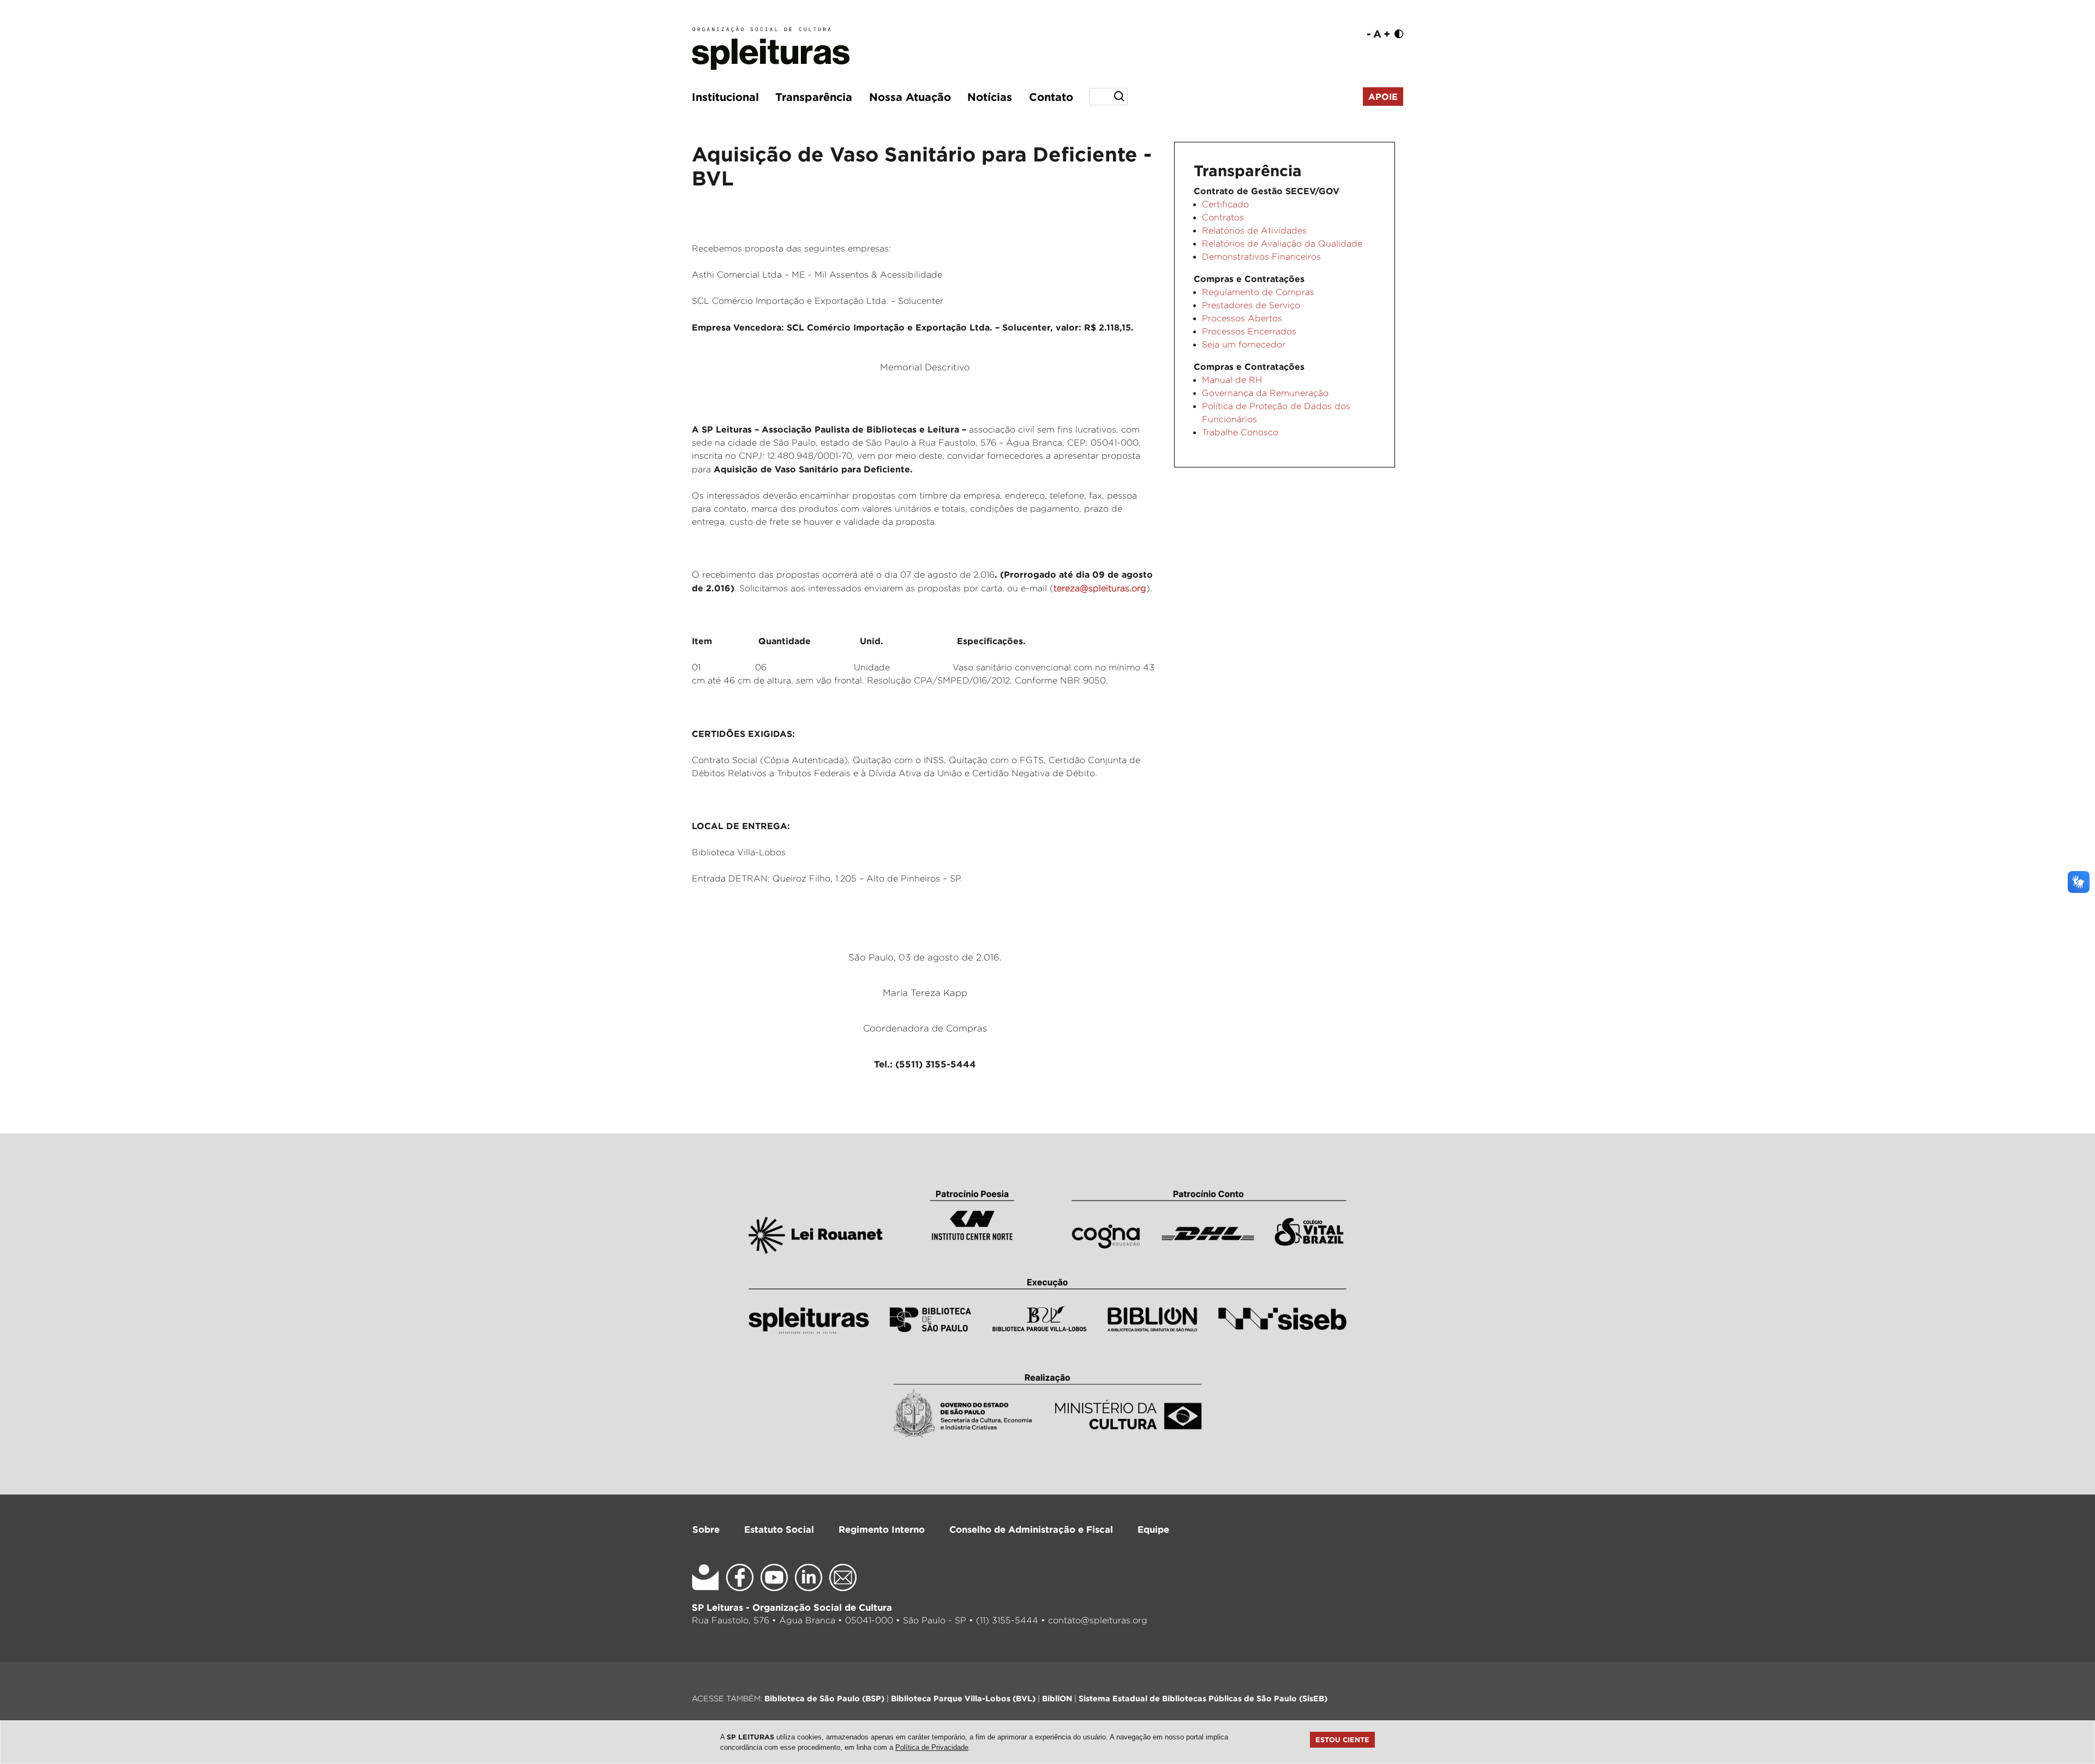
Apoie (1383, 97)
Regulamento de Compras (1258, 292)
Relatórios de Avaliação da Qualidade (1282, 244)
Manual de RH (1232, 380)
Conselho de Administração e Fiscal (1031, 1529)
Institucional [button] (725, 97)
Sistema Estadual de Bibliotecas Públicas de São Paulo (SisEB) (1203, 1698)
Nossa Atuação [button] (910, 97)
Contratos (1223, 217)
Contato (1051, 97)
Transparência (814, 97)
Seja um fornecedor (1244, 344)
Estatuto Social (779, 1529)
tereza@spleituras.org (1100, 588)
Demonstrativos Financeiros (1261, 257)
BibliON (1057, 1698)
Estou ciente (1342, 1739)
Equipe (1153, 1529)
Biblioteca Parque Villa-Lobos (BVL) (963, 1698)
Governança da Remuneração (1265, 393)
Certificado (1225, 204)
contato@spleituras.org (1098, 1620)
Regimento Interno (882, 1529)
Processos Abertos (1242, 318)
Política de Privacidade (932, 1747)
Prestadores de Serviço (1251, 305)
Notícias (990, 97)
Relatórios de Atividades (1254, 230)
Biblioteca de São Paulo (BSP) (824, 1698)
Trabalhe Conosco (1240, 432)
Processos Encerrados (1249, 331)
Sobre (706, 1529)
